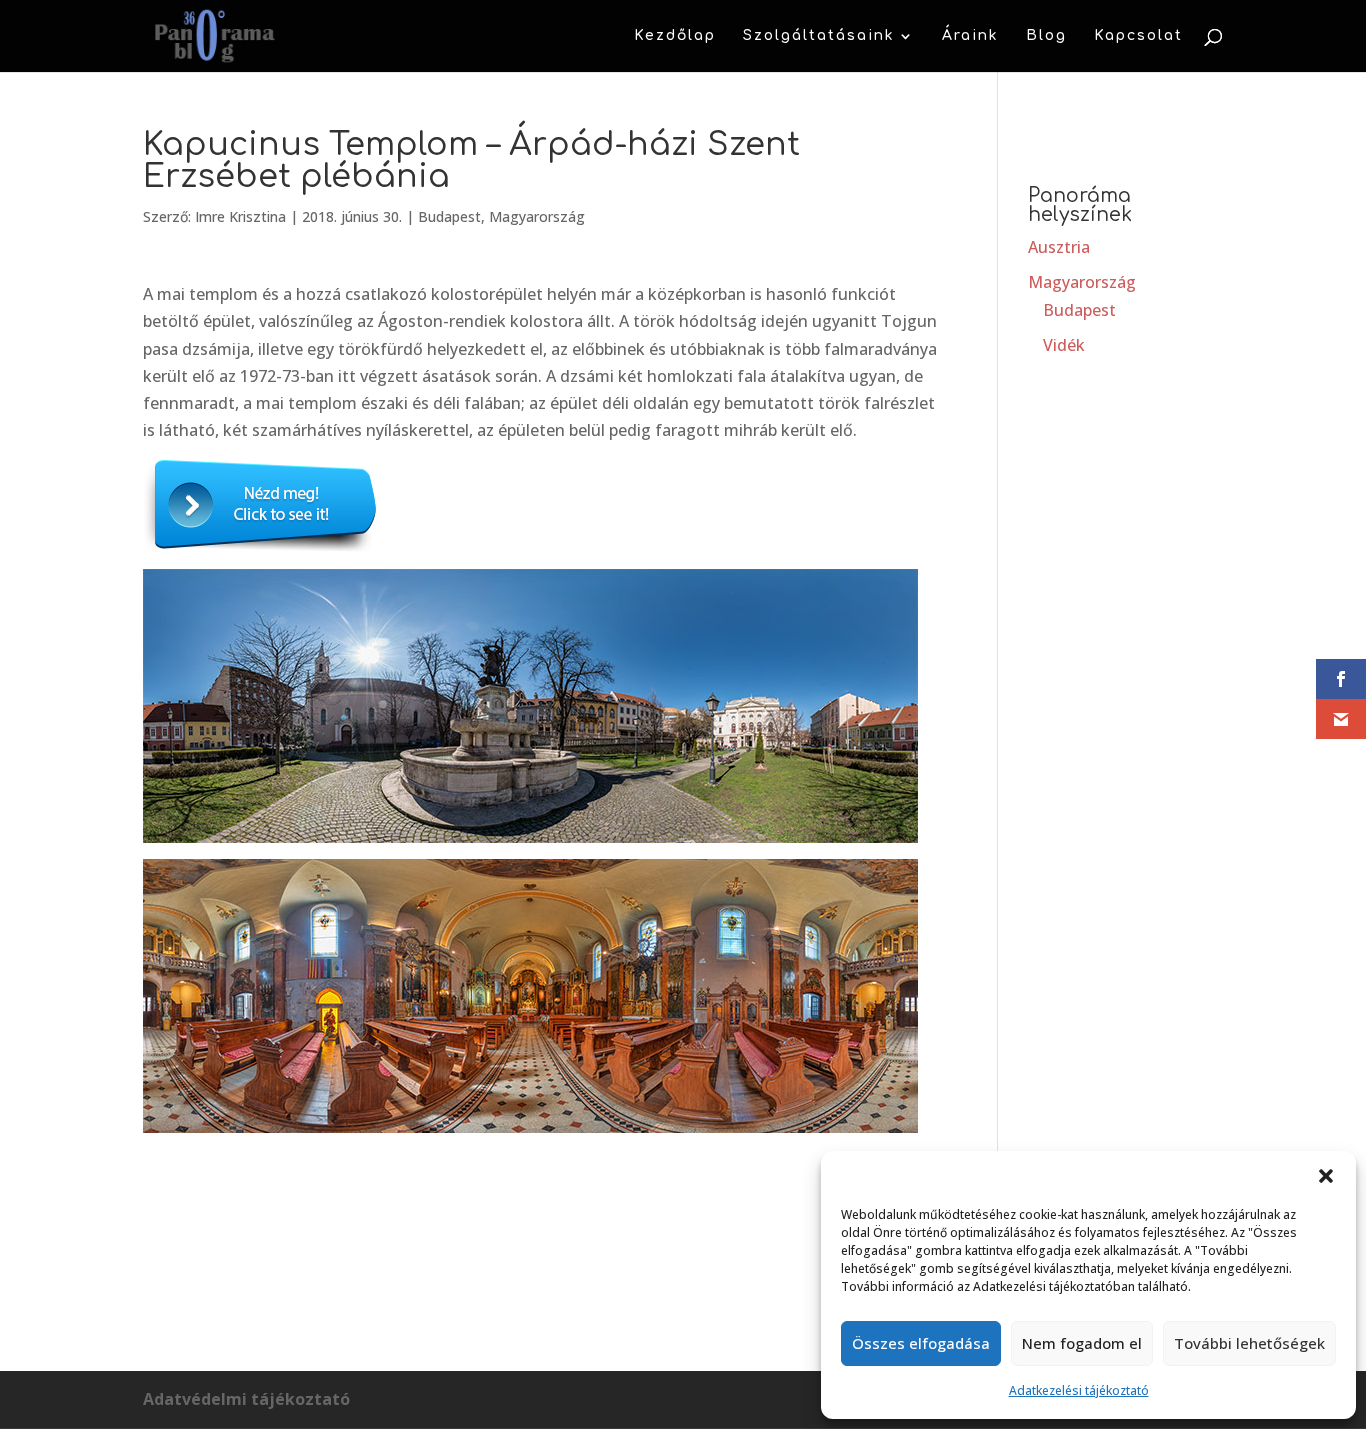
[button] (1326, 1176)
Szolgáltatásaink (819, 36)
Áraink (970, 36)
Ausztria (1059, 247)
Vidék (1064, 345)
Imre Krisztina (240, 216)
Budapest (449, 216)
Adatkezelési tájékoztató (1079, 1390)
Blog (1046, 36)
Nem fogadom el (1082, 1343)
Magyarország (537, 216)
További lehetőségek (1249, 1343)
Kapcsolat (1138, 36)
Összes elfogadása (921, 1343)
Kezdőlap (675, 36)
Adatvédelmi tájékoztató (246, 1399)
